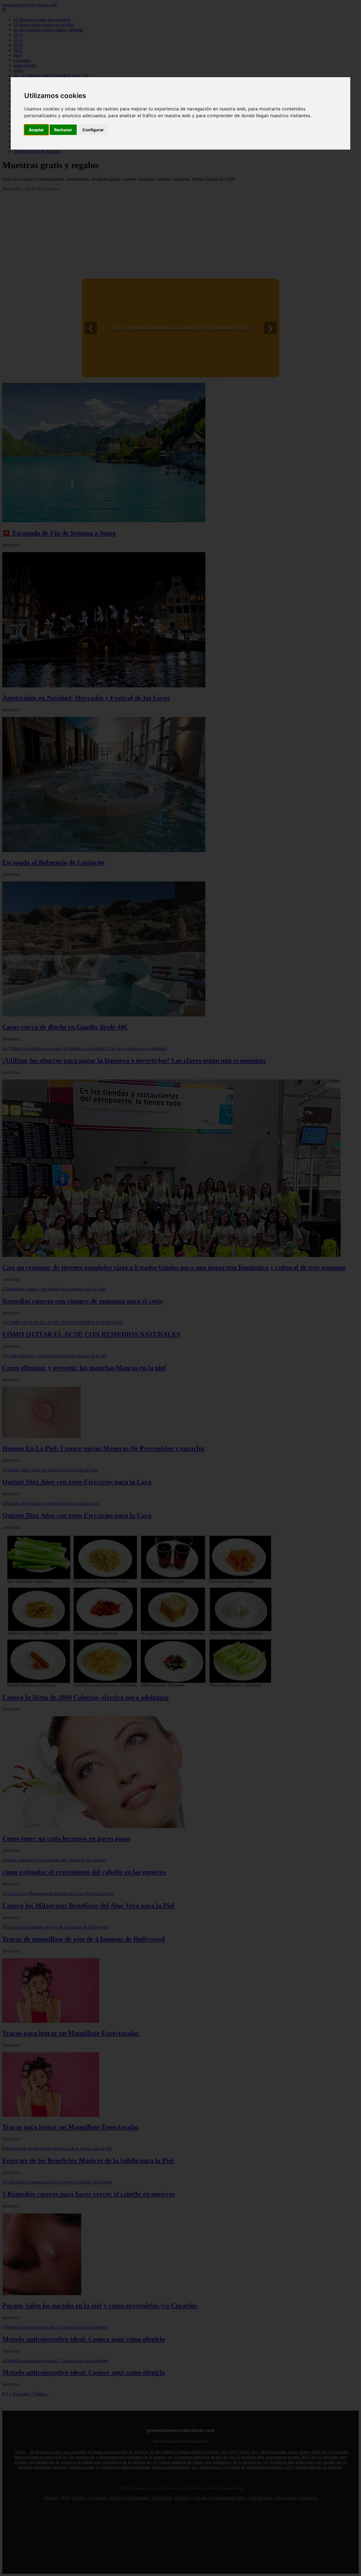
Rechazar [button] (63, 130)
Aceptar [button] (36, 130)
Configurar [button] (93, 130)
